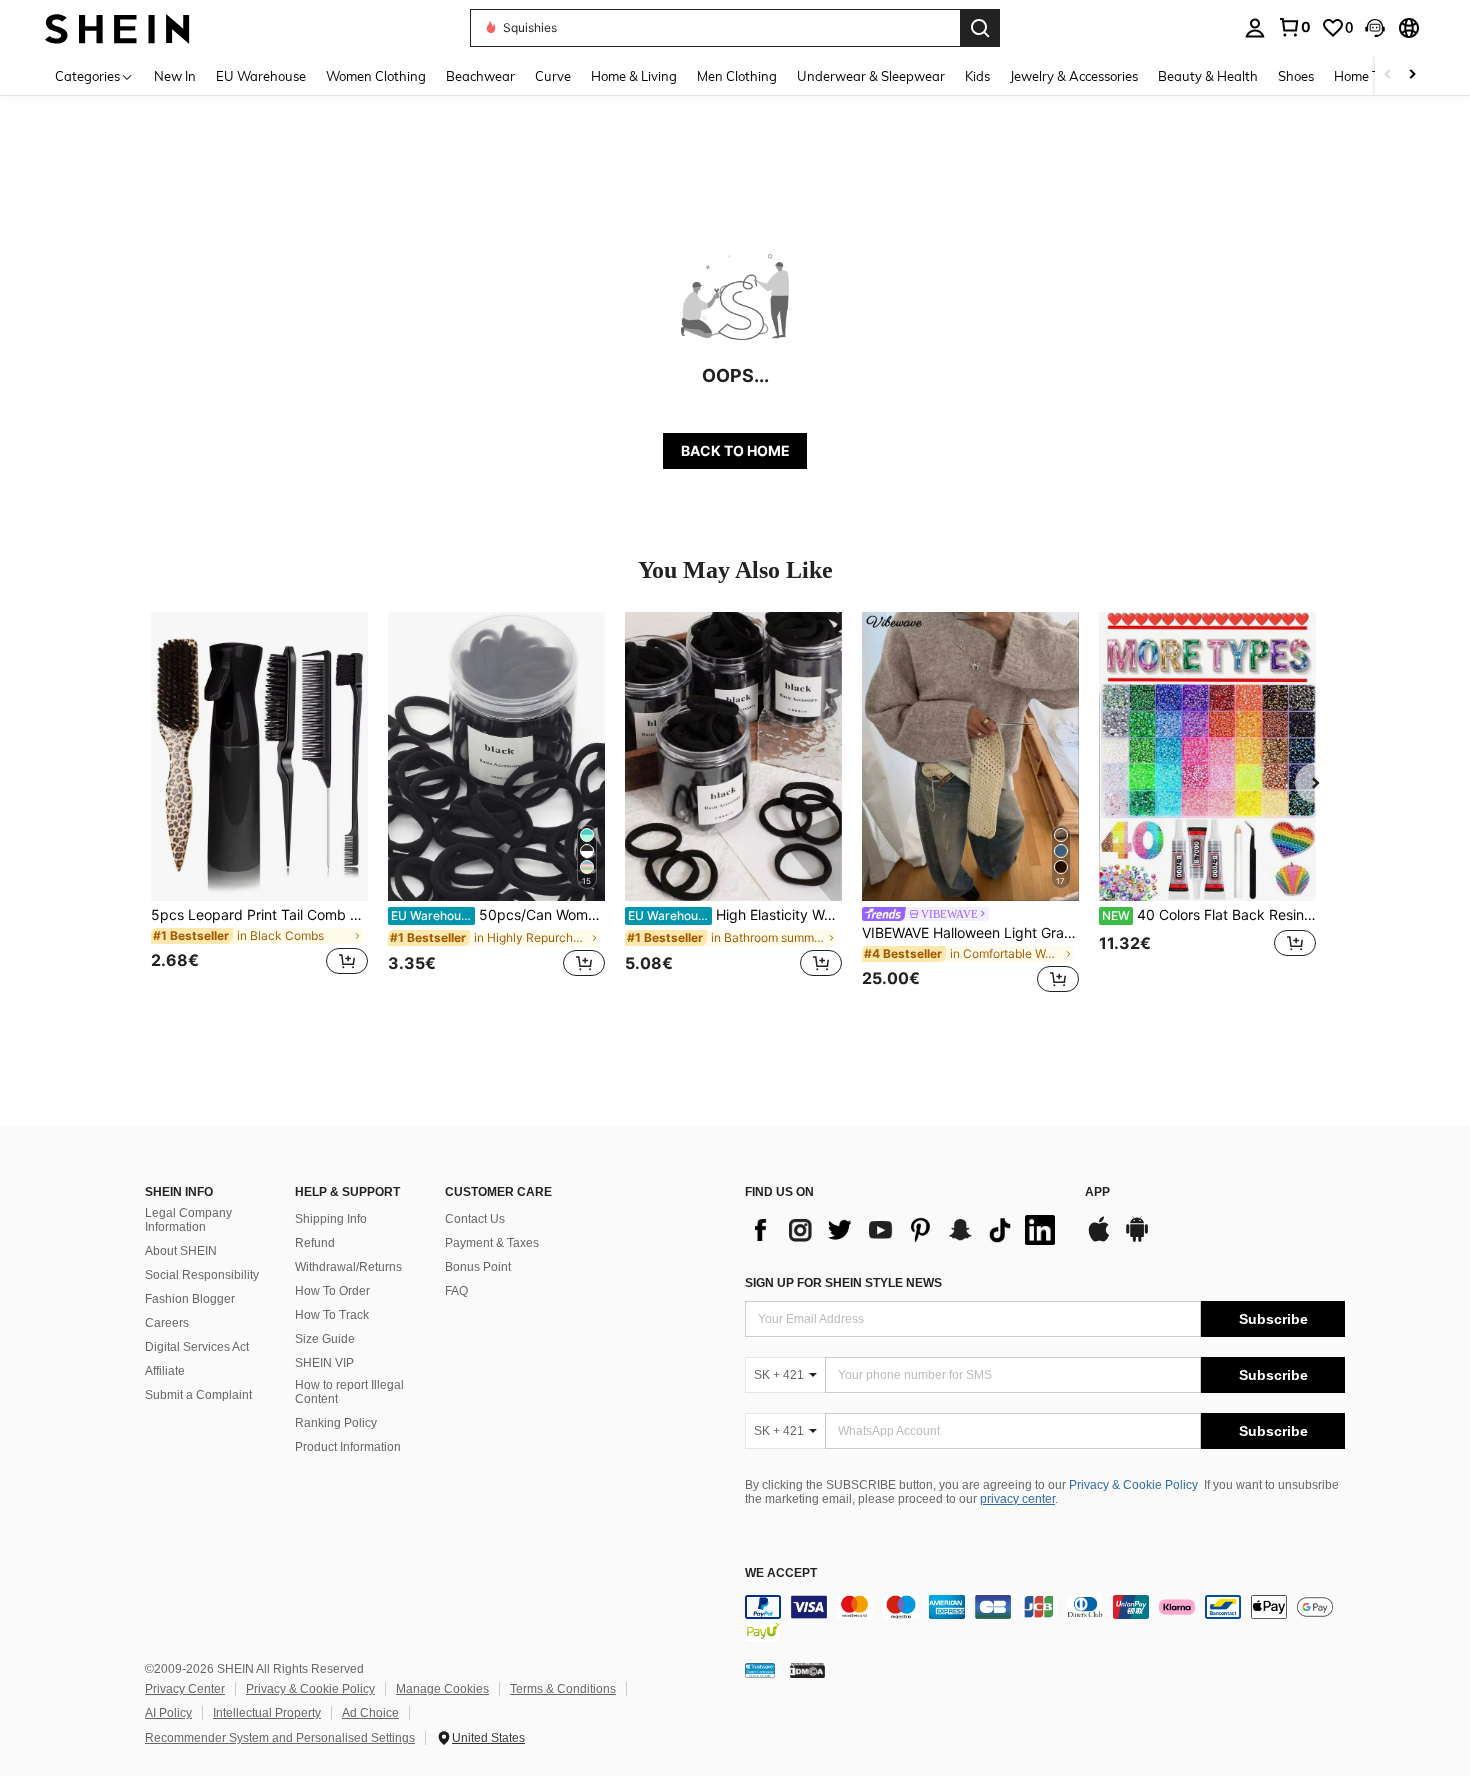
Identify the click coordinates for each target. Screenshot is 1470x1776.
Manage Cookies (442, 1689)
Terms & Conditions (563, 1689)
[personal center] (1255, 28)
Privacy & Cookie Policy (1133, 1485)
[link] (1294, 27)
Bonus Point (478, 1267)
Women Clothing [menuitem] (376, 76)
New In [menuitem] (175, 76)
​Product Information (348, 1447)
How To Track (332, 1315)
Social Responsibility (202, 1275)
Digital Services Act (197, 1347)
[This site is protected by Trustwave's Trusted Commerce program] (760, 1670)
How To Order (332, 1291)
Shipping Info (331, 1219)
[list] (905, 1230)
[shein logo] (117, 27)
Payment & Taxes (492, 1243)
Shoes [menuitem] (1296, 76)
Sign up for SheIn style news (843, 1283)
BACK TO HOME (735, 450)
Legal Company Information (188, 1220)
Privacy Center (185, 1689)
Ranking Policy (336, 1423)
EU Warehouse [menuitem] (261, 76)
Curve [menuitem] (553, 76)
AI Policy (168, 1713)
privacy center (1017, 1499)
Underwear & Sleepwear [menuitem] (871, 76)
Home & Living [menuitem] (634, 76)
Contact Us (475, 1219)
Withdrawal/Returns (348, 1267)
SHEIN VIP (324, 1363)
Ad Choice (370, 1713)
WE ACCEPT (781, 1573)
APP (1097, 1192)
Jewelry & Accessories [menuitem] (1074, 76)
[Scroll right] (1412, 75)
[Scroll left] (1388, 75)
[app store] (1099, 1239)
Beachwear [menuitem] (480, 76)
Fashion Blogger (190, 1299)
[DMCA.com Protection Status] (807, 1670)
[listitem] (259, 805)
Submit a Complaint (198, 1395)
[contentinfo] (1045, 1619)
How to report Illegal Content (349, 1392)
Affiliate (165, 1371)
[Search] (980, 28)
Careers (167, 1323)
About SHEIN (181, 1251)
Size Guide (325, 1339)
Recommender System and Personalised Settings (280, 1738)
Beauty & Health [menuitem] (1208, 76)
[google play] (1137, 1239)
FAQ (456, 1291)
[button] (1375, 28)
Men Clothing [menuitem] (737, 76)
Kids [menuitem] (977, 76)
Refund (315, 1243)
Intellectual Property (267, 1713)
